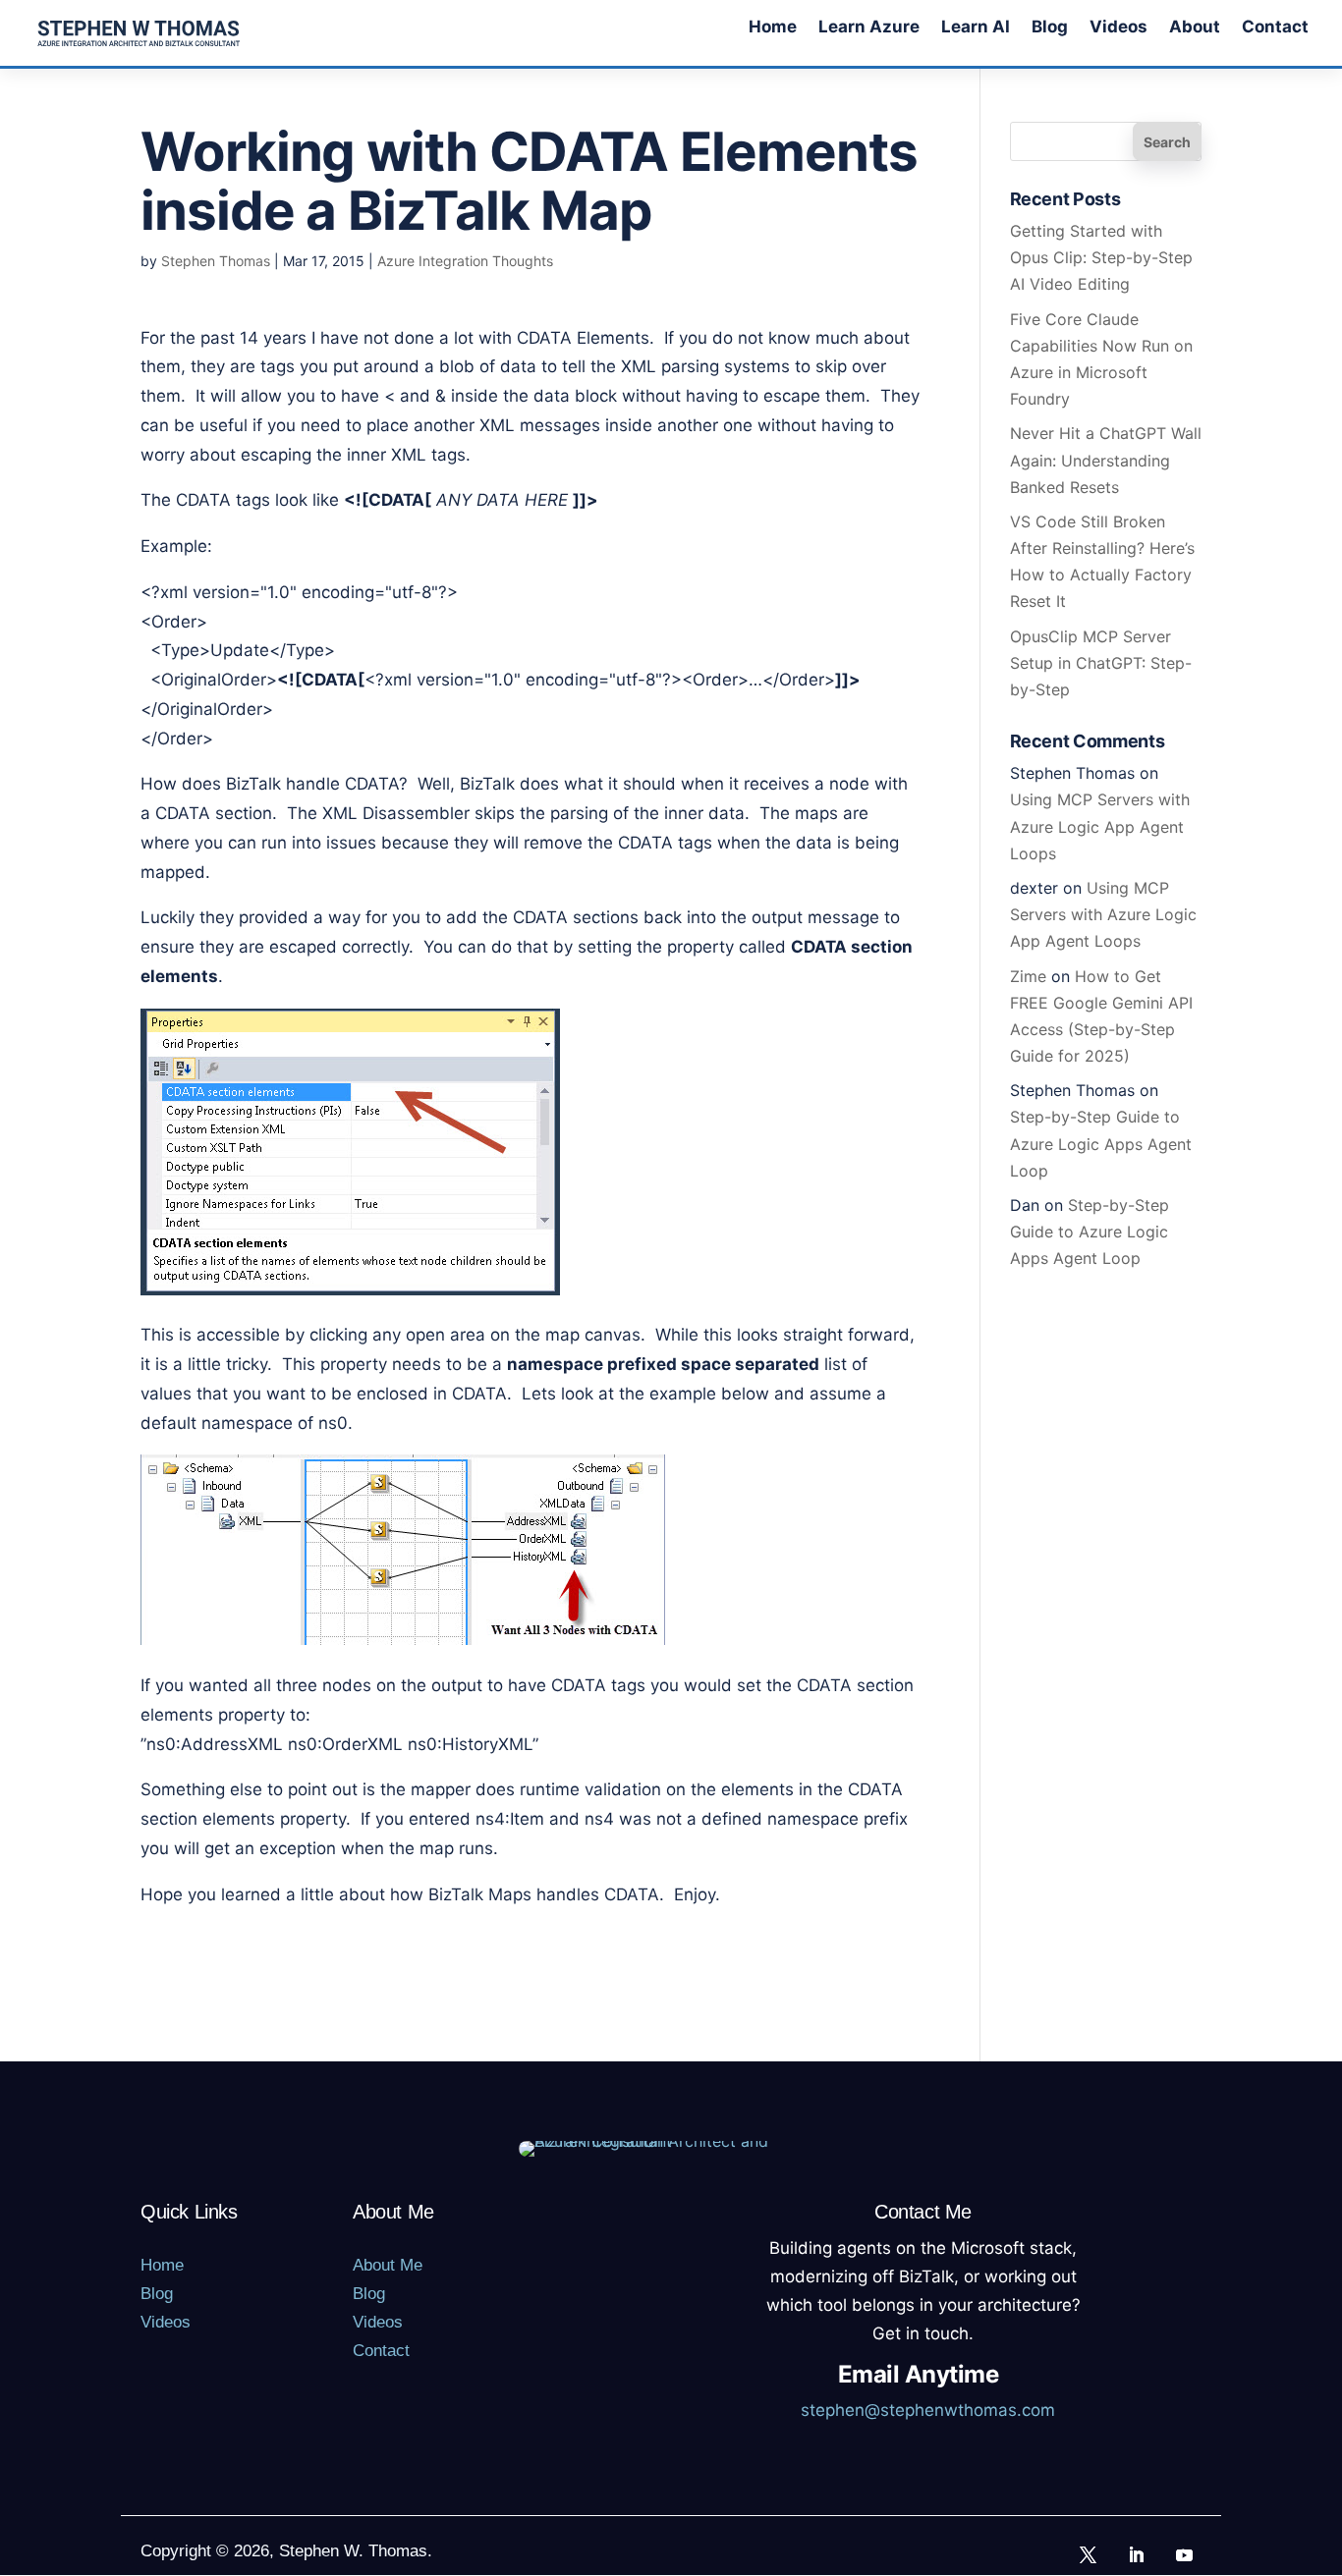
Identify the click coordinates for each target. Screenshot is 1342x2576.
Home (773, 28)
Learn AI (976, 28)
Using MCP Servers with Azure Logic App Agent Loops (1100, 826)
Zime (1028, 976)
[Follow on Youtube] (1185, 2554)
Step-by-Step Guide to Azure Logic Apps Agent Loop (1101, 1143)
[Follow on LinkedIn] (1137, 2554)
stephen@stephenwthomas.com (928, 2410)
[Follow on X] (1089, 2554)
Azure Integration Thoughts (465, 261)
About (1195, 28)
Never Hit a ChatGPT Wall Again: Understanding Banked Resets (1106, 460)
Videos (1118, 28)
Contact (1275, 28)
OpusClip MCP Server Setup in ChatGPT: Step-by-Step (1101, 663)
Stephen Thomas (216, 261)
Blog (1050, 28)
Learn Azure (869, 28)
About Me (388, 2265)
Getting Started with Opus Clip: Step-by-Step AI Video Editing (1101, 257)
